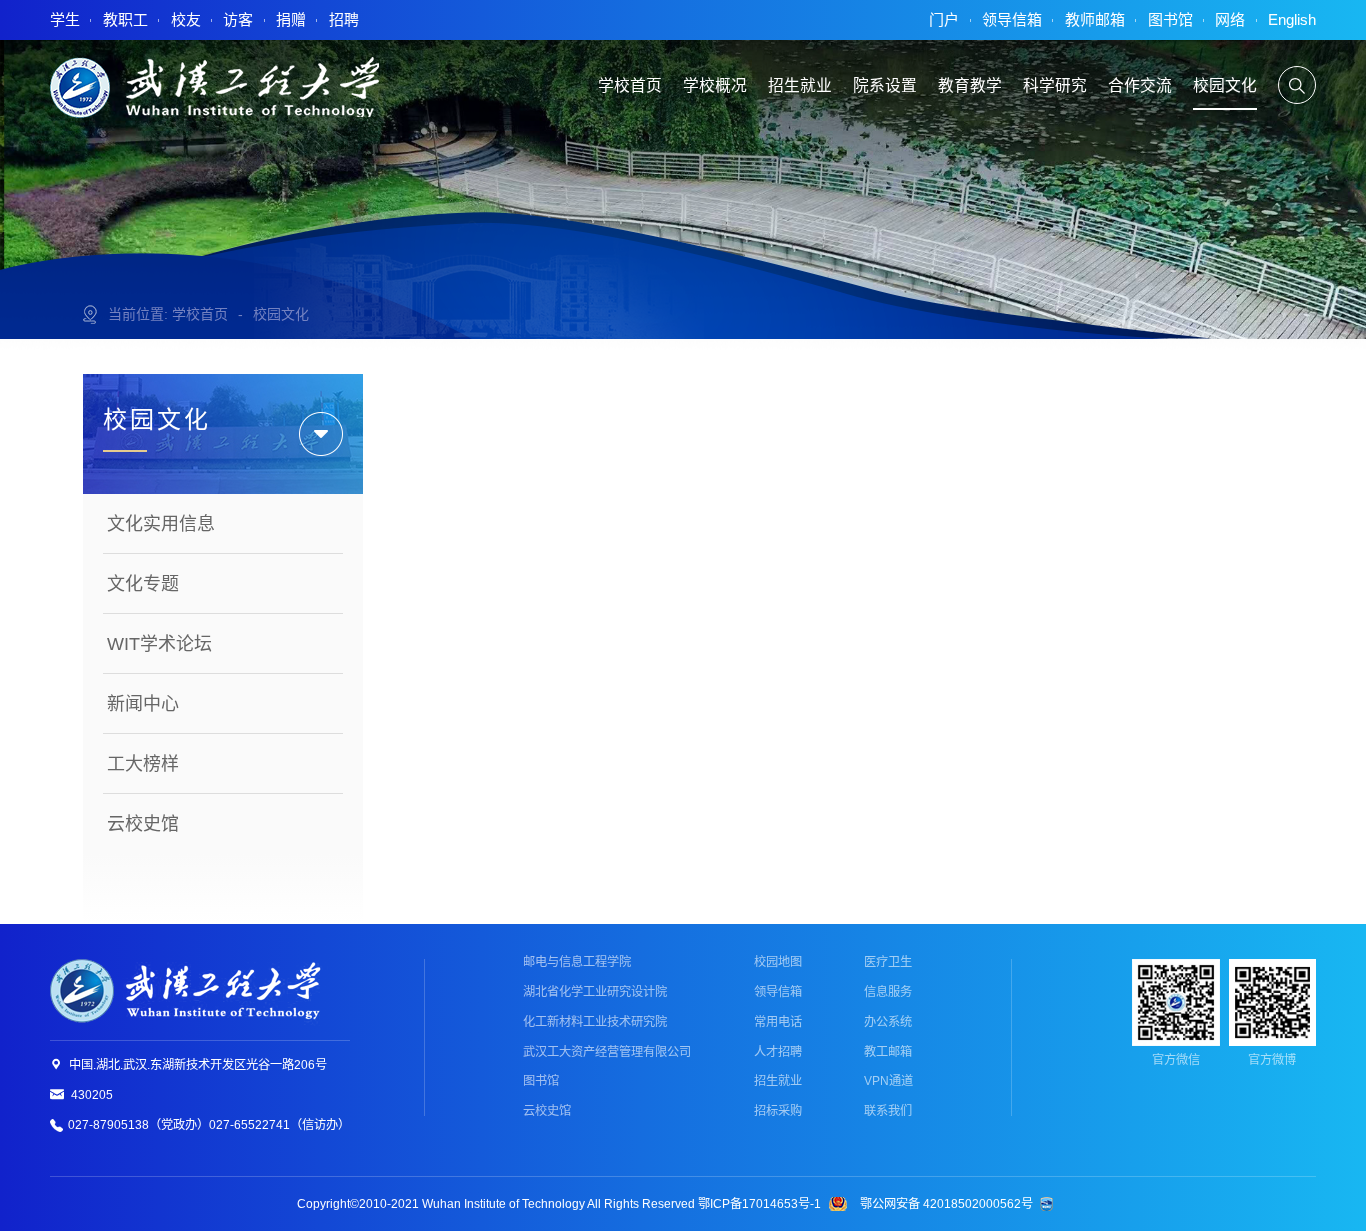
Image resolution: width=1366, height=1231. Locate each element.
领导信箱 (1012, 19)
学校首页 (200, 314)
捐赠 (291, 19)
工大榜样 (143, 764)
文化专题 (143, 584)
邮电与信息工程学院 (577, 962)
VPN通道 (888, 1081)
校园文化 (281, 314)
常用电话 (778, 1022)
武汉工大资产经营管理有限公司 (607, 1052)
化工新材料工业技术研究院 (595, 1022)
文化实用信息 (161, 524)
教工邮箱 (888, 1052)
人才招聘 (778, 1052)
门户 (944, 19)
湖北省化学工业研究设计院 (595, 992)
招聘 (344, 19)
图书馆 (1170, 19)
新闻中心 (143, 704)
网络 (1230, 19)
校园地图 (778, 962)
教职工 (125, 19)
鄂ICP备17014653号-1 (759, 1204)
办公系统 (888, 1022)
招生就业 (778, 1081)
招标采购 (778, 1111)
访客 (238, 19)
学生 (65, 19)
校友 (186, 19)
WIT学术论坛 (159, 644)
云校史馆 (143, 824)
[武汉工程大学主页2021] (214, 86)
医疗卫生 (888, 962)
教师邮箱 (1095, 19)
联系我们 (888, 1111)
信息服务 (888, 992)
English (1292, 19)
